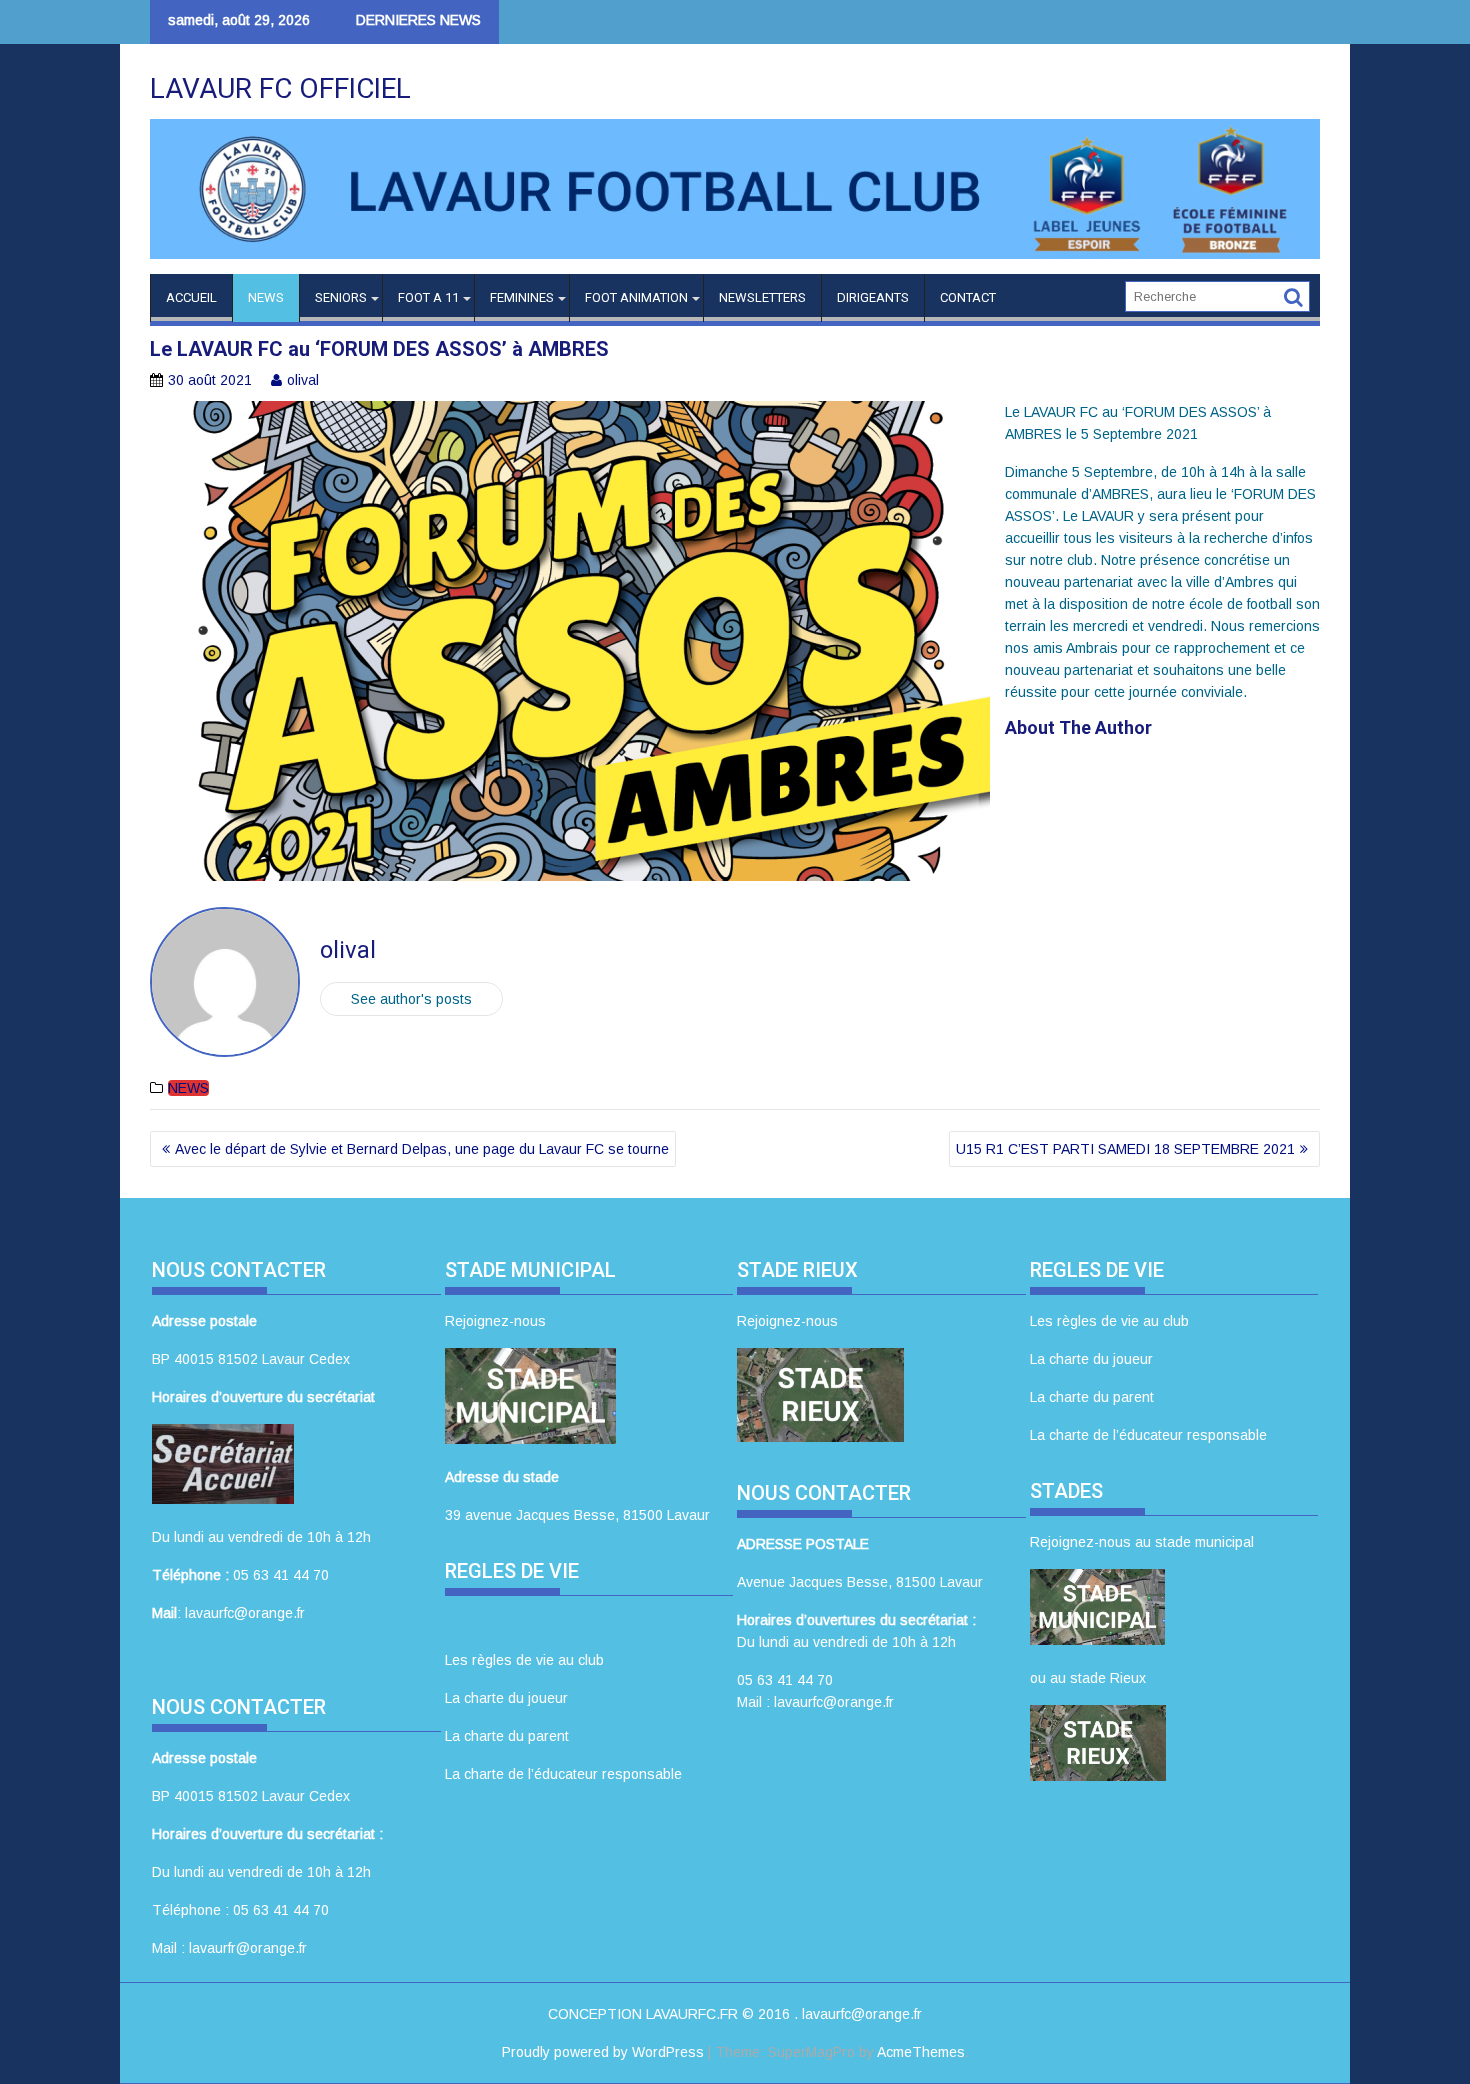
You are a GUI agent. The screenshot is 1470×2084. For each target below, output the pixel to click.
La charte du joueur (506, 1698)
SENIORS (341, 297)
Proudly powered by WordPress (603, 2052)
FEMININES (522, 297)
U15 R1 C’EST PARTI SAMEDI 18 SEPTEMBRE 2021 (1125, 1149)
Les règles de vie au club (524, 1660)
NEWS (266, 297)
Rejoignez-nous (495, 1321)
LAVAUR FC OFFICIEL (280, 88)
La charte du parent (507, 1736)
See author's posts (411, 999)
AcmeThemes (921, 2052)
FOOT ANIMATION (636, 297)
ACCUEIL (191, 297)
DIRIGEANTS (873, 297)
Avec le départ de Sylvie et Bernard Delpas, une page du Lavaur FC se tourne (422, 1149)
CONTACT (968, 297)
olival (303, 380)
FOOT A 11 (428, 297)
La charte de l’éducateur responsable (563, 1774)
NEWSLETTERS (762, 297)
